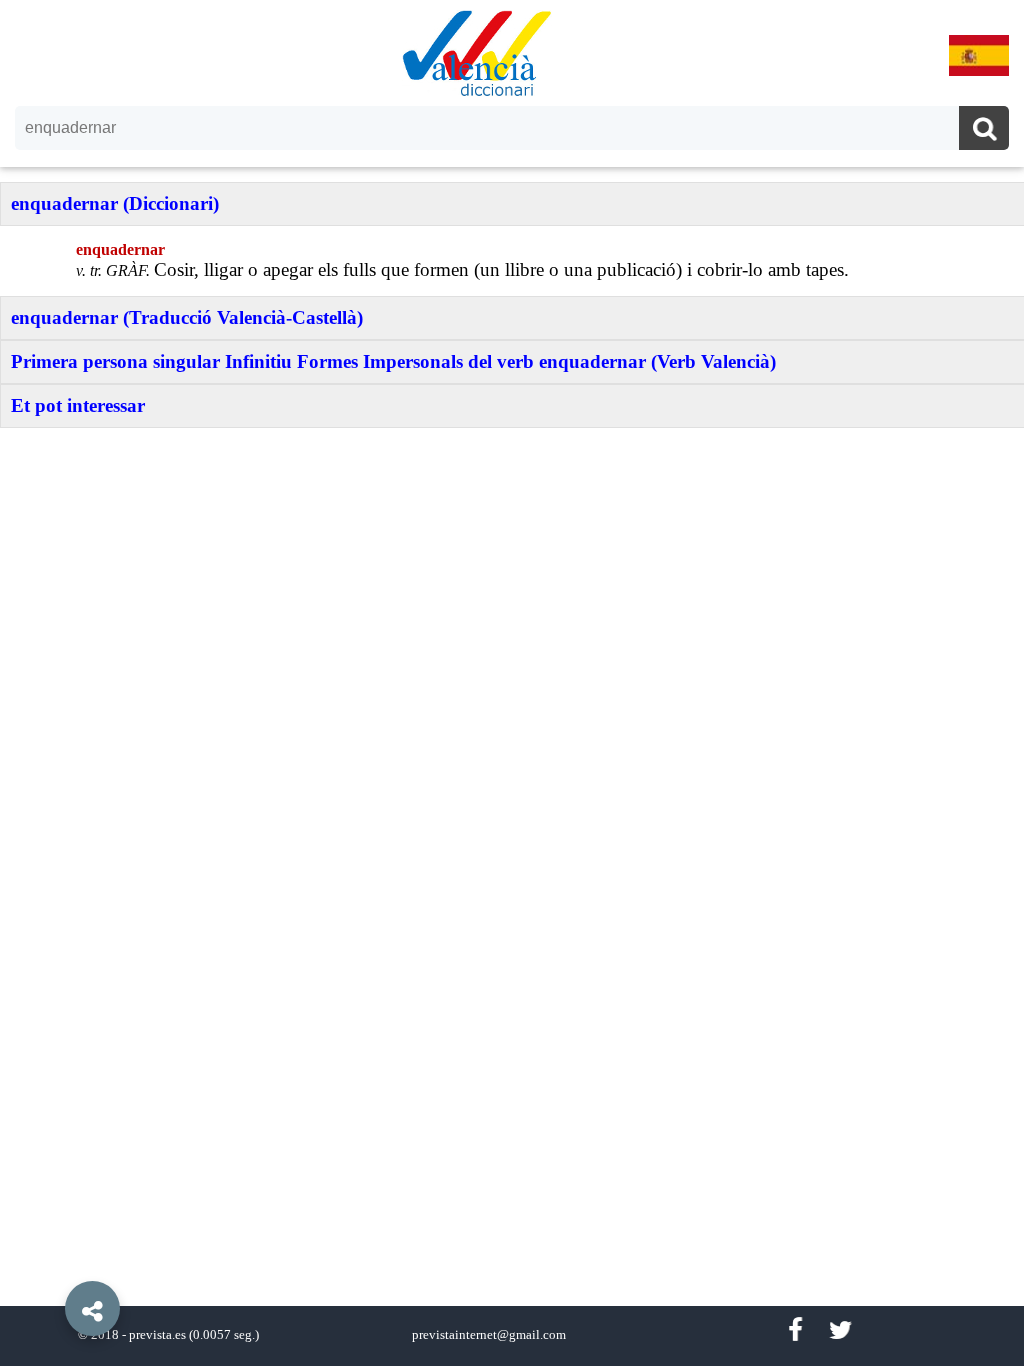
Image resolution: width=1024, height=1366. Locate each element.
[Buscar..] (984, 130)
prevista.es (157, 1335)
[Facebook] (795, 1330)
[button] (50, 1263)
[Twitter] (840, 1330)
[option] (512, 683)
